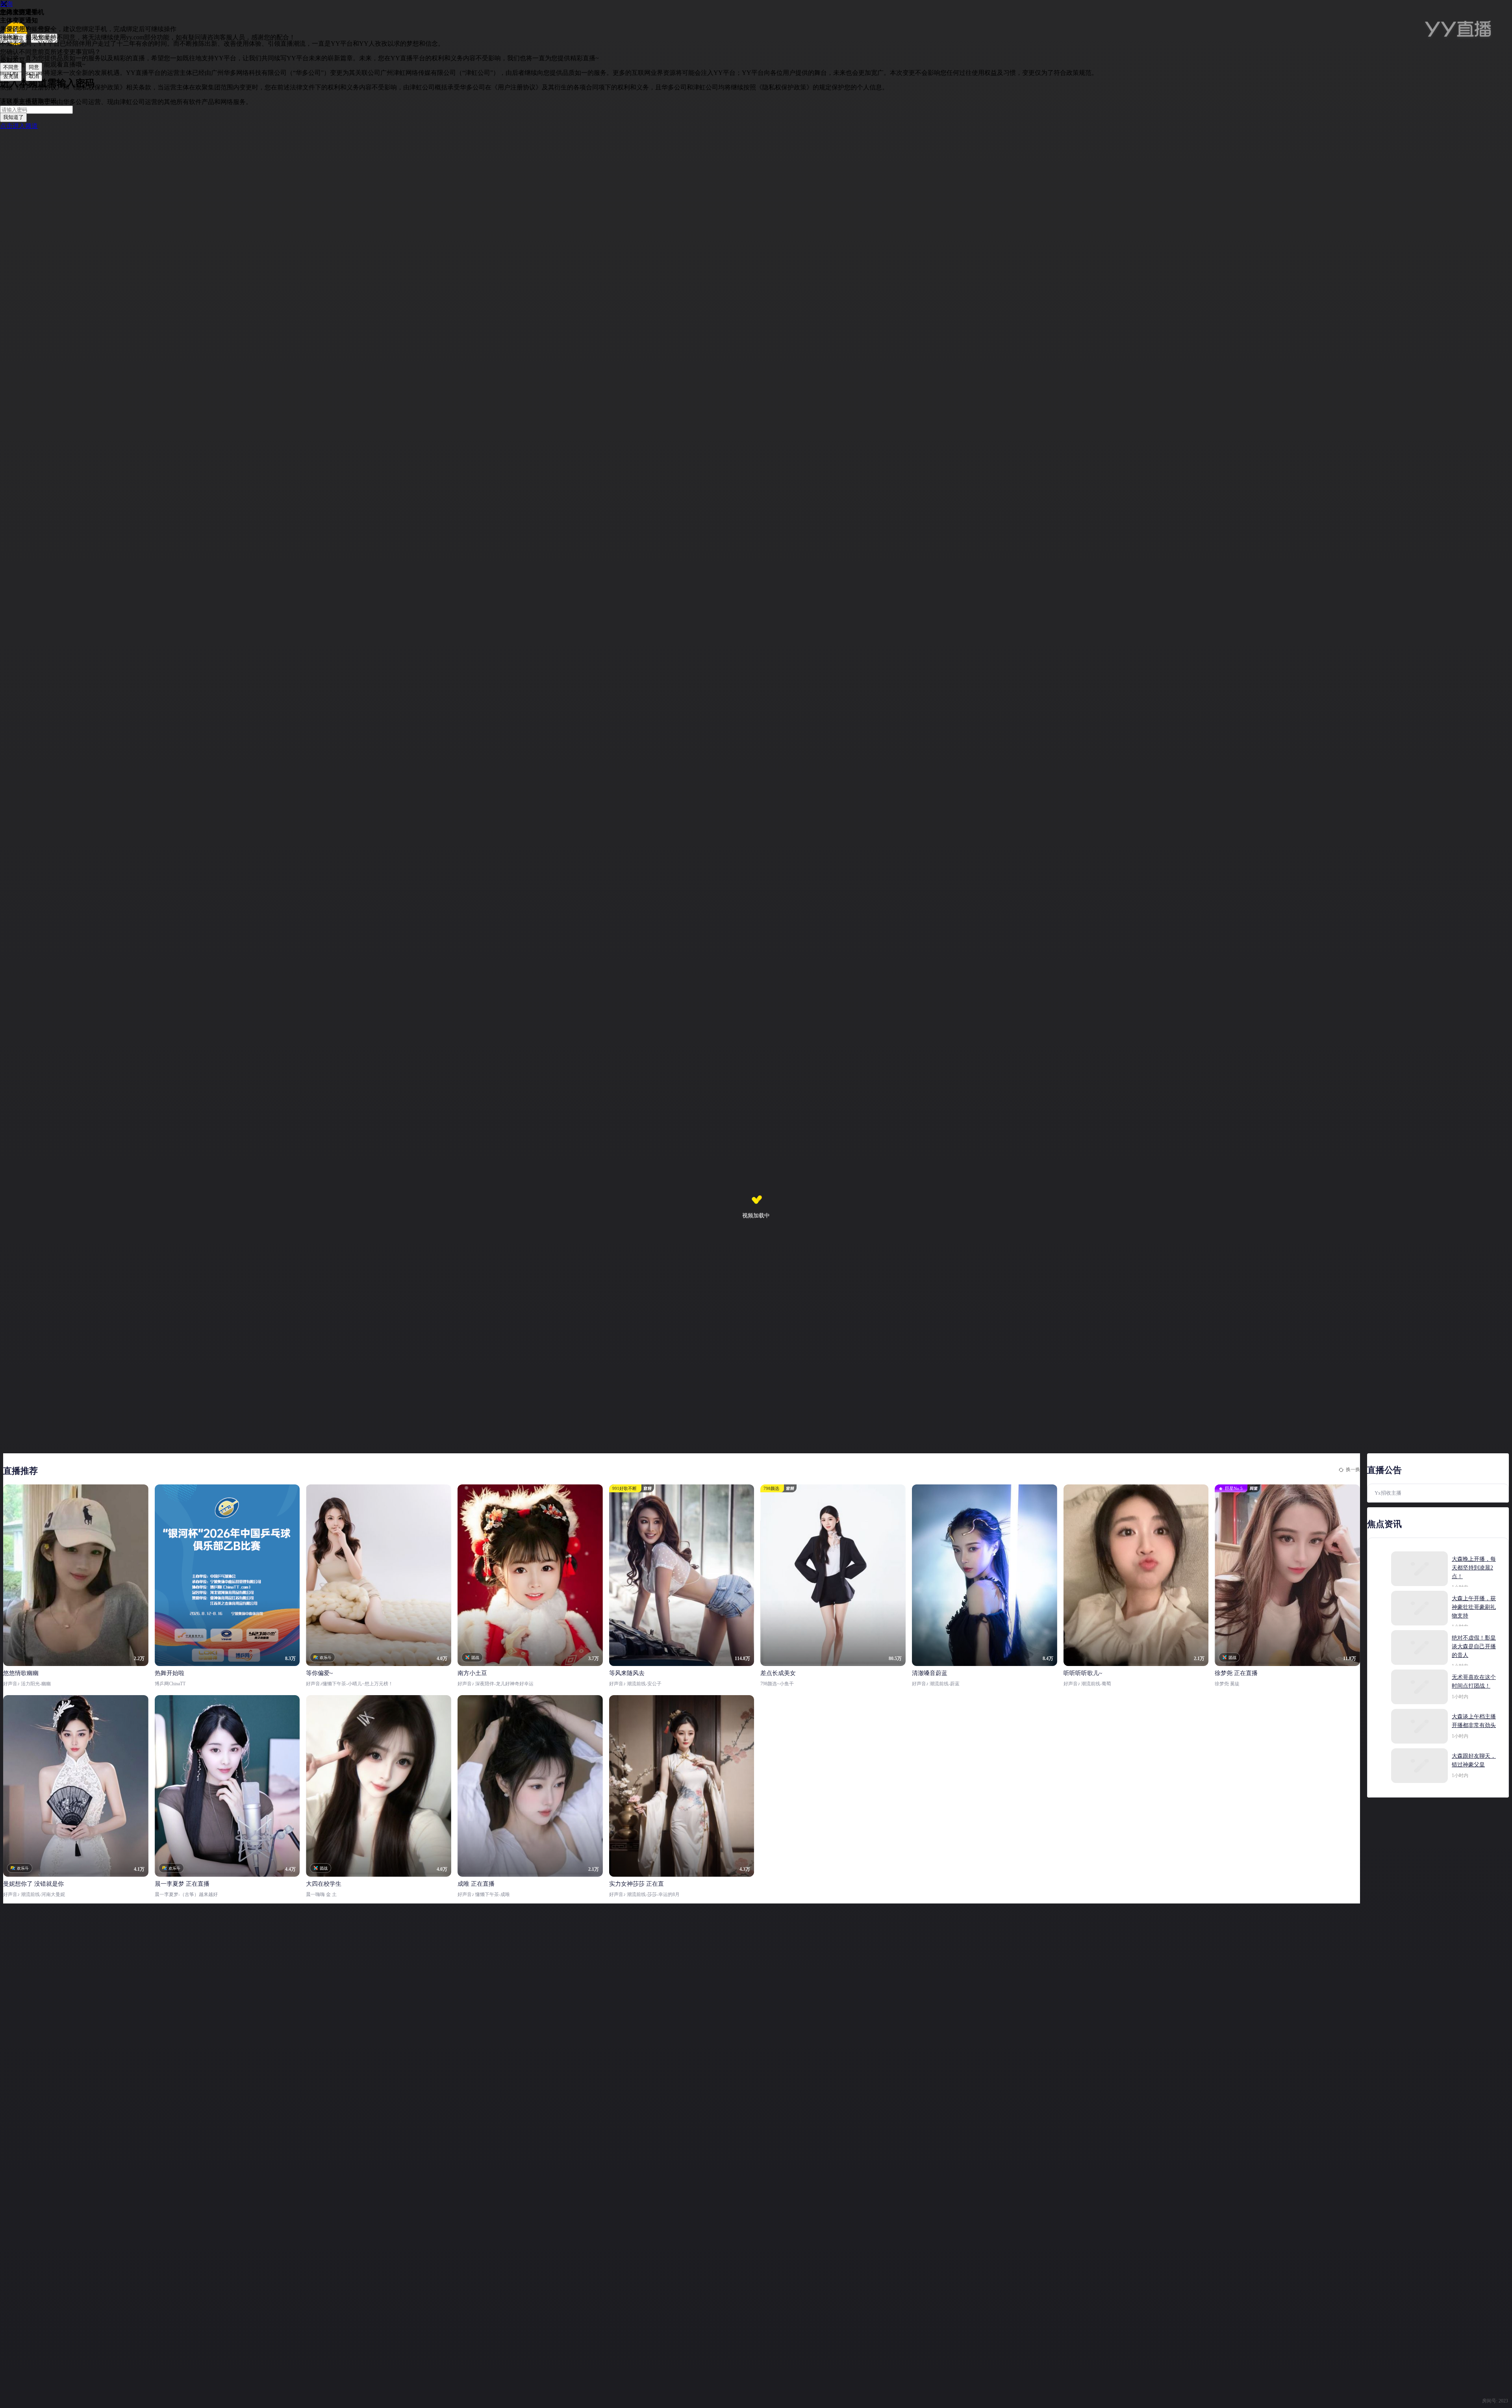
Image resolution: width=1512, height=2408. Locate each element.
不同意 (11, 67)
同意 (34, 67)
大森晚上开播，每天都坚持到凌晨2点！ (1474, 1568)
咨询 (6, 4)
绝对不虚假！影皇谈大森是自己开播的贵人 (1474, 1646)
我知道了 (13, 117)
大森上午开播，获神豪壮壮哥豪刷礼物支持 (1474, 1607)
